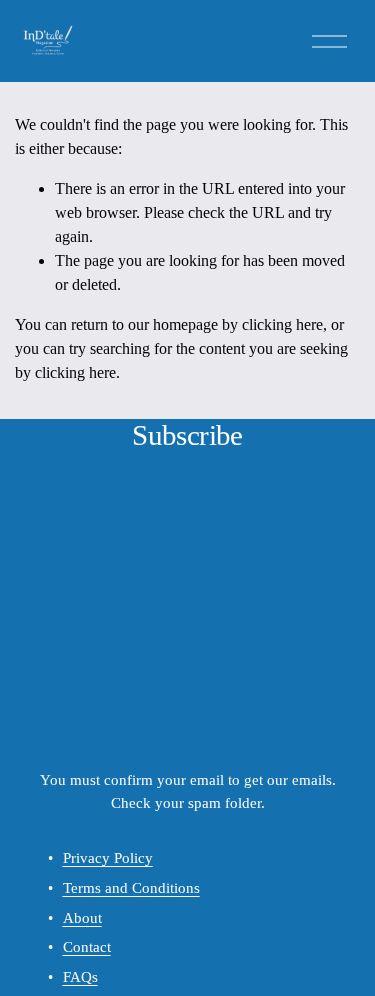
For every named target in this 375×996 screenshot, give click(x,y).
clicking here (282, 324)
